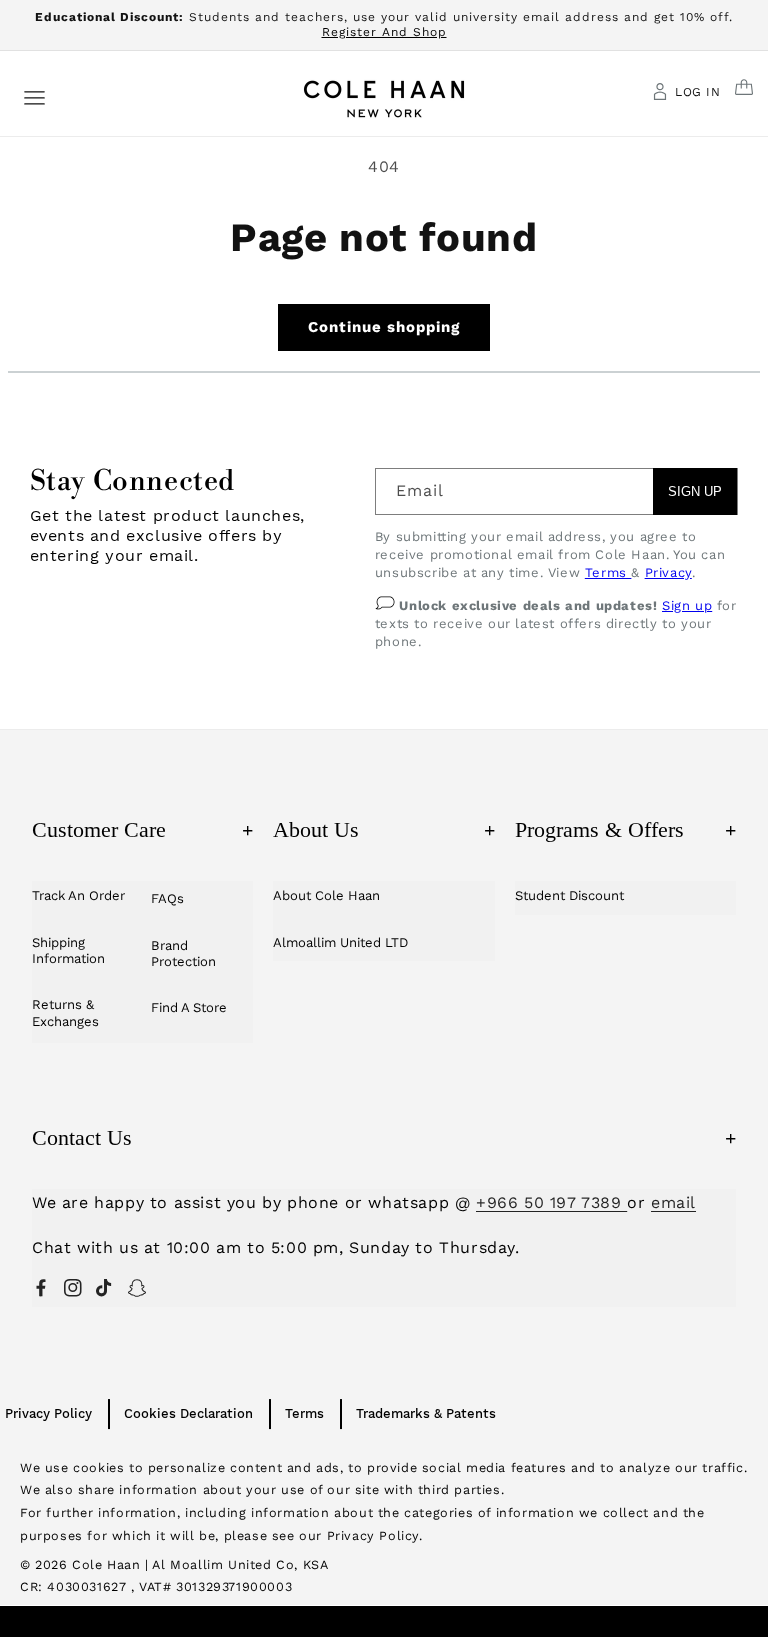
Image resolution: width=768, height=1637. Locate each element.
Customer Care (142, 829)
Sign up (687, 605)
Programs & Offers (625, 829)
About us (383, 829)
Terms (608, 572)
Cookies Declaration (188, 1413)
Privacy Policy (48, 1413)
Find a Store (189, 1007)
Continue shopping (384, 327)
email (673, 1202)
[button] (34, 96)
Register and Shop (384, 32)
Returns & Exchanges (65, 1012)
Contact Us (384, 1137)
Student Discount (569, 895)
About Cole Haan (326, 895)
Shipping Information (68, 950)
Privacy (668, 572)
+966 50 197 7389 (551, 1202)
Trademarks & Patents (426, 1413)
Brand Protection (183, 953)
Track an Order (78, 895)
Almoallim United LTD (340, 942)
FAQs (167, 898)
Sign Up (695, 491)
